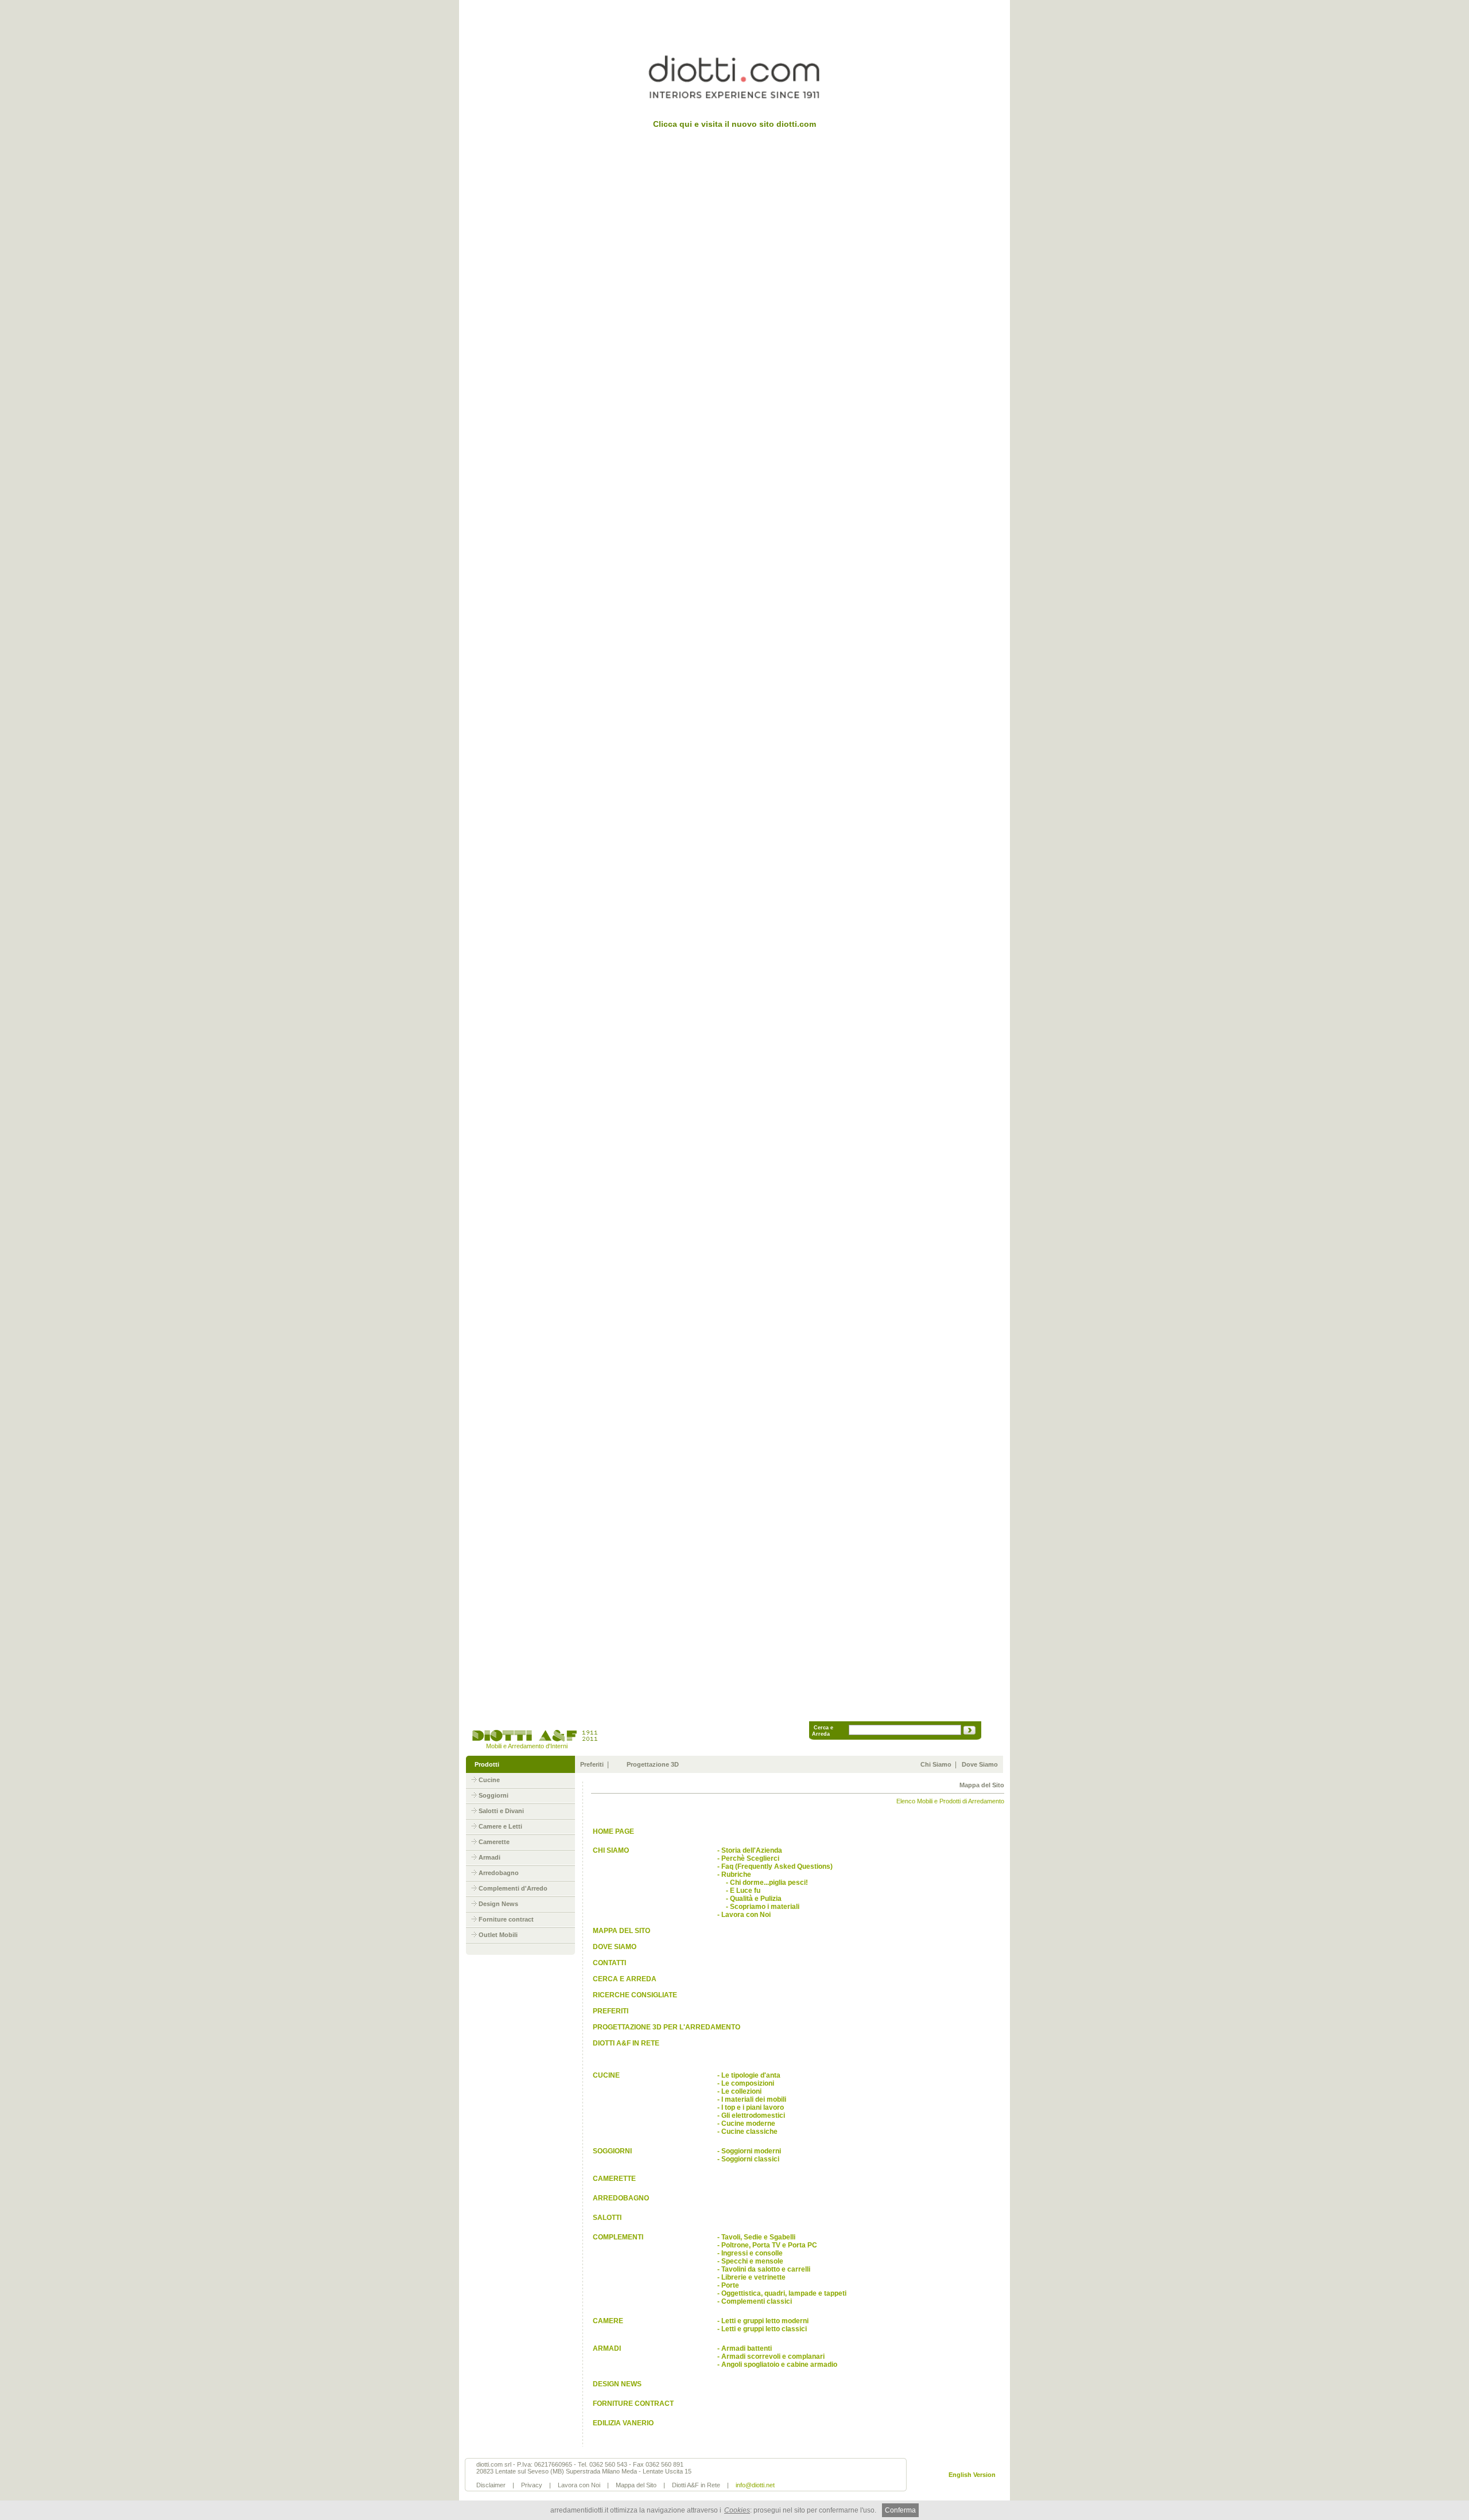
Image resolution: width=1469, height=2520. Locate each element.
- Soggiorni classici (748, 2159)
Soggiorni (493, 1795)
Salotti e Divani (501, 1811)
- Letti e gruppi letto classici (762, 2329)
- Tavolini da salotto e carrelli (764, 2269)
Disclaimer (491, 2485)
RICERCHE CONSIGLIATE (634, 1995)
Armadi (489, 1857)
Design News (498, 1904)
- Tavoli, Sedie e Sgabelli (756, 2237)
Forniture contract (506, 1919)
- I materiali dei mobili (752, 2099)
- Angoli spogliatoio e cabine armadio (777, 2365)
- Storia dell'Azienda (750, 1850)
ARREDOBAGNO (620, 2198)
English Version (972, 2475)
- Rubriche (734, 1875)
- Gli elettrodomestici (751, 2115)
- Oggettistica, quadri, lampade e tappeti (782, 2293)
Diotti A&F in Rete (696, 2485)
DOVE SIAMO (614, 1947)
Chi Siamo (936, 1764)
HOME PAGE (613, 1831)
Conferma (900, 2510)
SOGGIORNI (611, 2151)
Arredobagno (499, 1873)
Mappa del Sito (636, 2485)
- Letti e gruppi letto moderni (763, 2321)
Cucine (489, 1780)
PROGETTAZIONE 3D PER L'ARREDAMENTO (666, 2027)
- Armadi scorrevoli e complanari (771, 2356)
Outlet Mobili (498, 1935)
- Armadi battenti (745, 2348)
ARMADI (606, 2348)
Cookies (737, 2510)
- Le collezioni (739, 2091)
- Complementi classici (755, 2301)
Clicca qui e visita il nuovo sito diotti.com (734, 124)
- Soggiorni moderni (749, 2151)
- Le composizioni (746, 2083)
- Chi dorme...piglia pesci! (763, 1883)
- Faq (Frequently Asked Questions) (775, 1866)
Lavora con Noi (579, 2485)
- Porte (728, 2285)
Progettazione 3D (653, 1764)
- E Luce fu (739, 1891)
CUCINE (605, 2075)
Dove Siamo (980, 1764)
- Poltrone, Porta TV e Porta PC (767, 2245)
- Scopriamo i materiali (758, 1907)
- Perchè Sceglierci (748, 1858)
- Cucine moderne (746, 2124)
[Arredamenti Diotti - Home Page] (534, 1740)
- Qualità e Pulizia (749, 1899)
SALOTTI (606, 2218)
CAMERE (607, 2321)
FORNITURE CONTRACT (632, 2404)
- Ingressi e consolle (750, 2253)
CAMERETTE (613, 2179)
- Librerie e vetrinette (751, 2277)
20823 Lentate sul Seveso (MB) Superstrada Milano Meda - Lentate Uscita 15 (584, 2471)
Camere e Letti (500, 1826)
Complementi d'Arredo (513, 1888)
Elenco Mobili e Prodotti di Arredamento (950, 1801)
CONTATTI (609, 1963)
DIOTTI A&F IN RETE (625, 2043)
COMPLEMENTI (617, 2237)
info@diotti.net (755, 2485)
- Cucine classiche (747, 2132)
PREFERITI (610, 2011)
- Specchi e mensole (750, 2261)
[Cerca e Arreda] (969, 1732)
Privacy (532, 2485)
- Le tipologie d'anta (749, 2075)
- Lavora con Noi (744, 1915)
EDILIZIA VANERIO (622, 2423)
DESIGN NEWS (616, 2384)
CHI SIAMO (610, 1850)
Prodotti (487, 1764)
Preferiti (592, 1764)
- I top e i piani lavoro (751, 2107)
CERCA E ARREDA (624, 1979)
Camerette (494, 1842)
